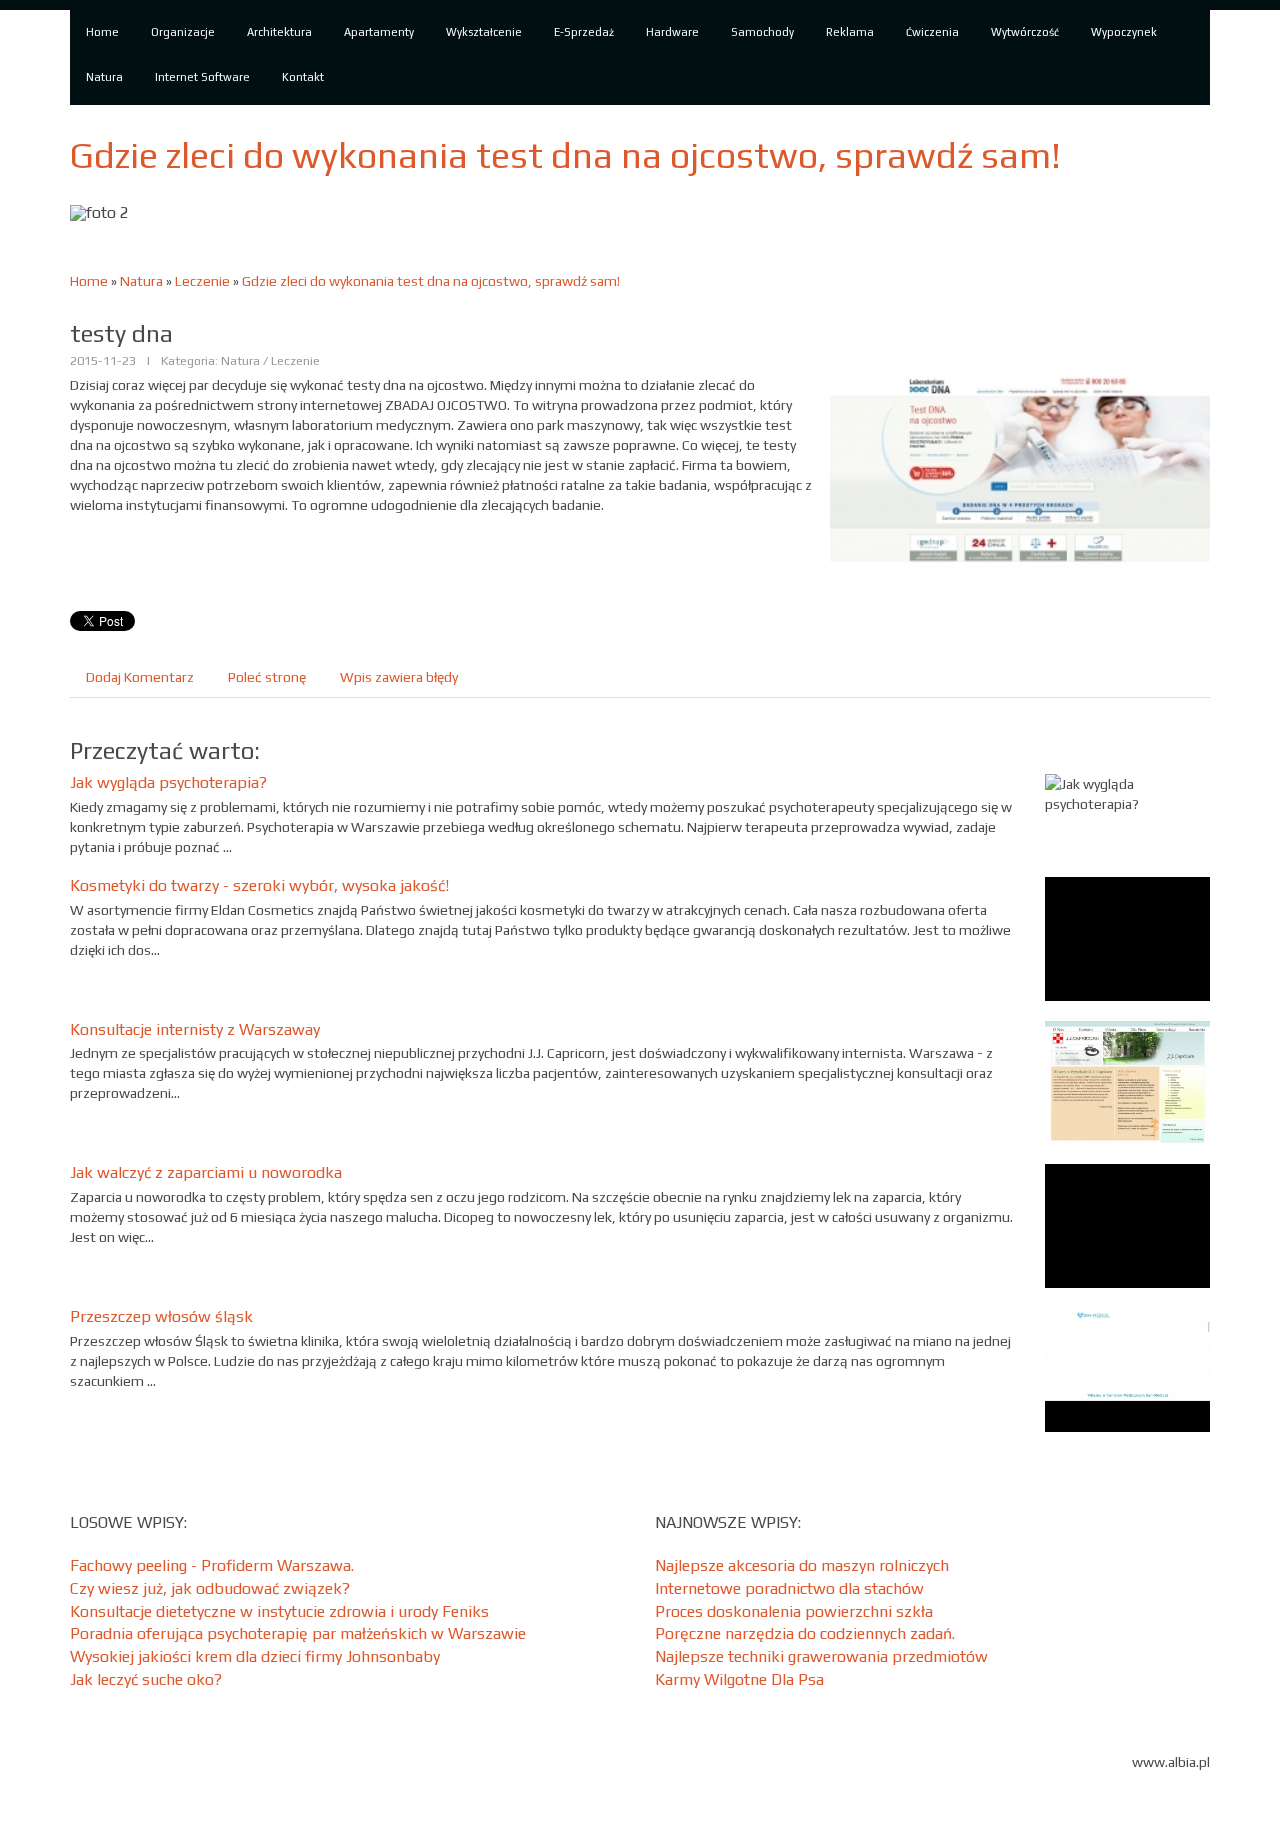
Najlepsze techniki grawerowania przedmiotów (821, 1656)
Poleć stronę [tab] (267, 677)
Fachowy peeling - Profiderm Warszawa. (212, 1565)
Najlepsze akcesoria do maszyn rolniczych (802, 1565)
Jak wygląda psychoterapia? (168, 782)
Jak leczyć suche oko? (146, 1679)
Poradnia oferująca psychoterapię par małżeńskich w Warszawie (298, 1633)
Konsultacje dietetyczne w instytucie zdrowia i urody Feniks (279, 1611)
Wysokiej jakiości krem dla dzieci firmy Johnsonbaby (255, 1656)
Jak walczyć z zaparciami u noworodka (206, 1172)
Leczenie (202, 281)
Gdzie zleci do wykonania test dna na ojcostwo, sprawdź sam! (431, 281)
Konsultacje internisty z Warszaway (195, 1029)
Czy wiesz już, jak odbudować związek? (210, 1588)
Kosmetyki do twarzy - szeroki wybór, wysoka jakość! (259, 885)
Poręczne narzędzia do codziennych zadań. (805, 1633)
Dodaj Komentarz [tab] (140, 677)
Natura (141, 281)
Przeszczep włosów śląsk (161, 1316)
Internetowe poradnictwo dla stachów (789, 1588)
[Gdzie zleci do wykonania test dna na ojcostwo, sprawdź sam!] (1020, 467)
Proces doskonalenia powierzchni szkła (794, 1611)
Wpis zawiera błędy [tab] (399, 677)
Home (89, 281)
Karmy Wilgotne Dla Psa (739, 1679)
